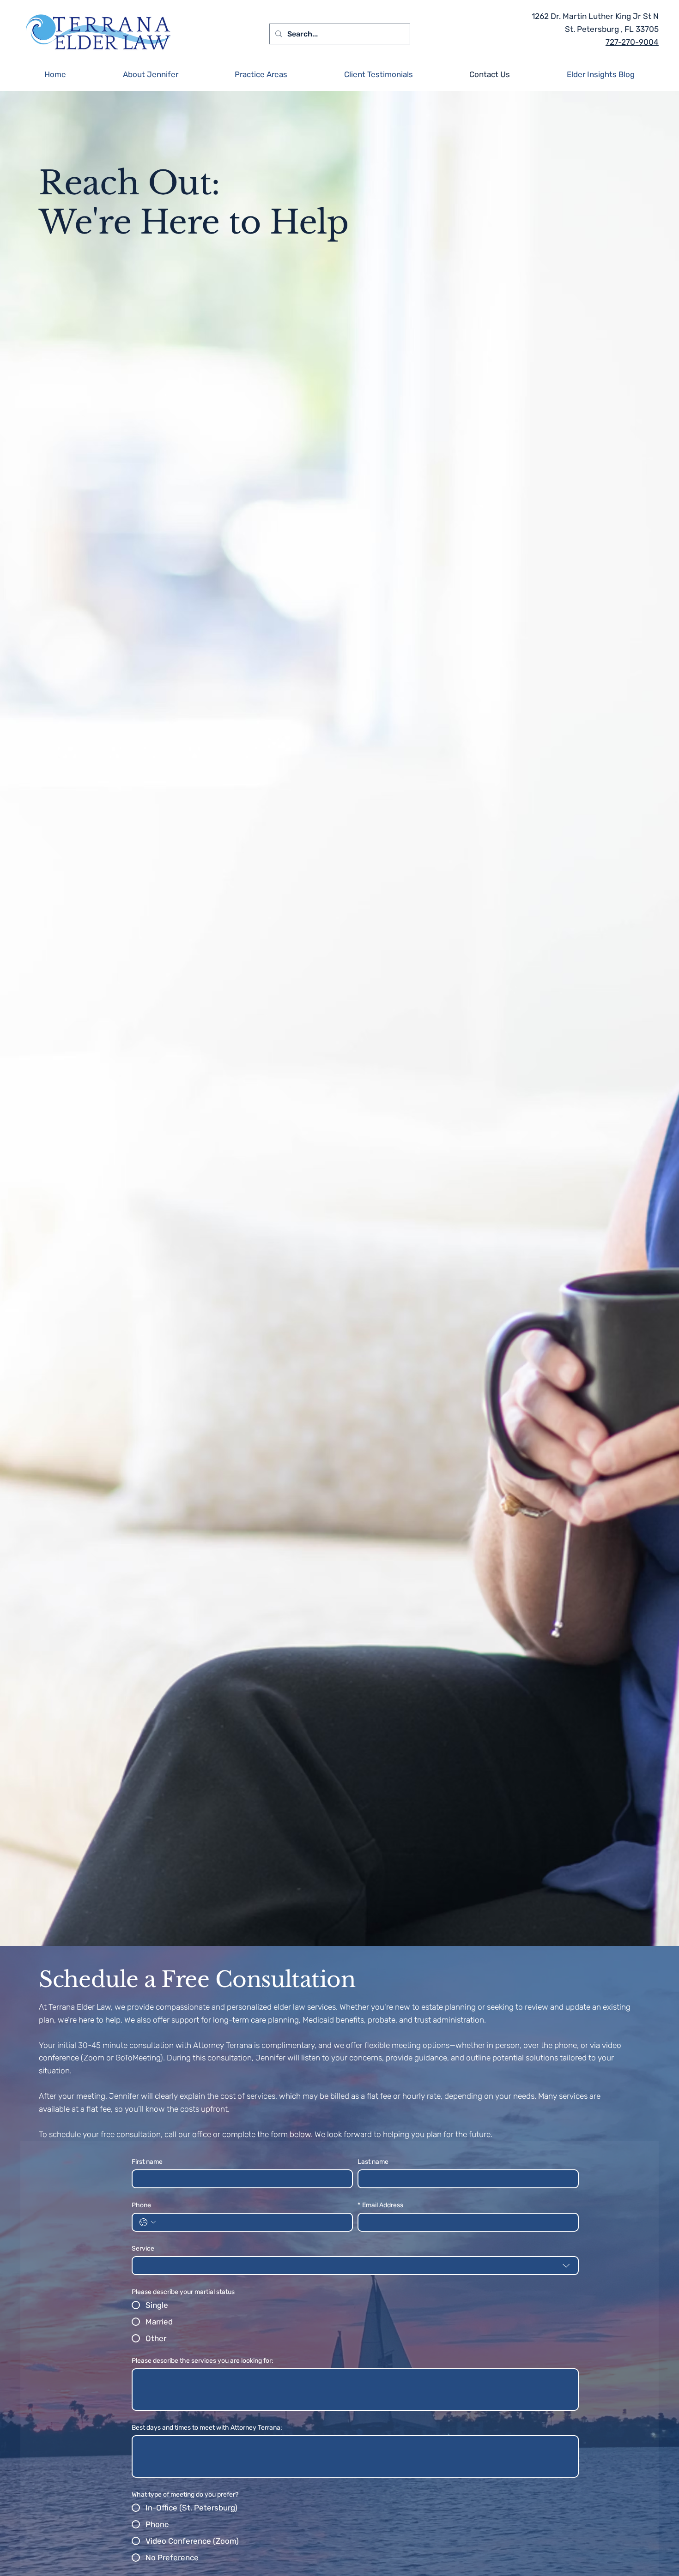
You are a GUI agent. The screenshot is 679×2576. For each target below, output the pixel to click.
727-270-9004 (632, 42)
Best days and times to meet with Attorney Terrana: (207, 2428)
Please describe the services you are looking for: (203, 2361)
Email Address (380, 2205)
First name (147, 2162)
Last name (373, 2162)
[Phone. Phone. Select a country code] (148, 2222)
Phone (141, 2205)
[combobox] (355, 2266)
